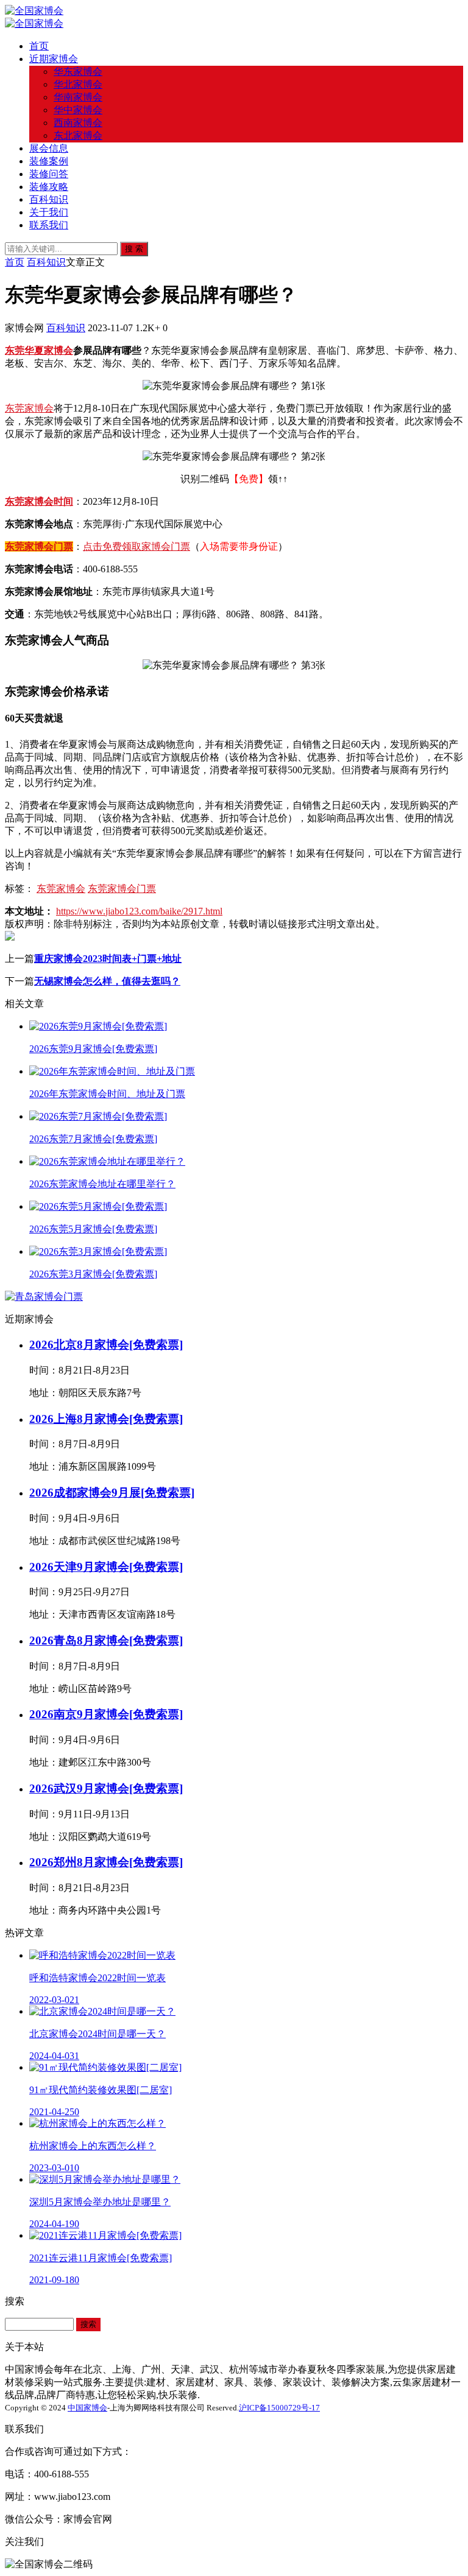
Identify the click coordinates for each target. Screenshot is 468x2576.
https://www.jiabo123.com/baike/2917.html (139, 911)
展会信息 (49, 148)
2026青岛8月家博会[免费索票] (106, 1641)
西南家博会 (78, 123)
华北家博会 (78, 84)
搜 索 (134, 249)
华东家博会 (78, 72)
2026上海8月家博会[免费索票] (106, 1419)
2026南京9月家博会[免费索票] (106, 1714)
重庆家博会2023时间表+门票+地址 (108, 959)
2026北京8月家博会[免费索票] (106, 1345)
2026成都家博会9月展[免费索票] (112, 1493)
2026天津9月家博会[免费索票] (106, 1567)
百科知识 (49, 199)
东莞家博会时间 (39, 501)
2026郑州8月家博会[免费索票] (106, 1862)
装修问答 (49, 174)
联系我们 (49, 225)
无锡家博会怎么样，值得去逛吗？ (107, 981)
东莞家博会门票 (39, 546)
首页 (39, 46)
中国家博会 (87, 2408)
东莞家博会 (29, 408)
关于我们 (49, 212)
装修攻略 (49, 187)
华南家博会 (78, 97)
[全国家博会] (34, 11)
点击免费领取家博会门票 (136, 546)
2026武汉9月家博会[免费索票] (106, 1788)
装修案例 (49, 161)
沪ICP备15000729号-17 (279, 2408)
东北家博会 (78, 135)
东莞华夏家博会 (39, 350)
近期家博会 (54, 59)
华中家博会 (78, 110)
